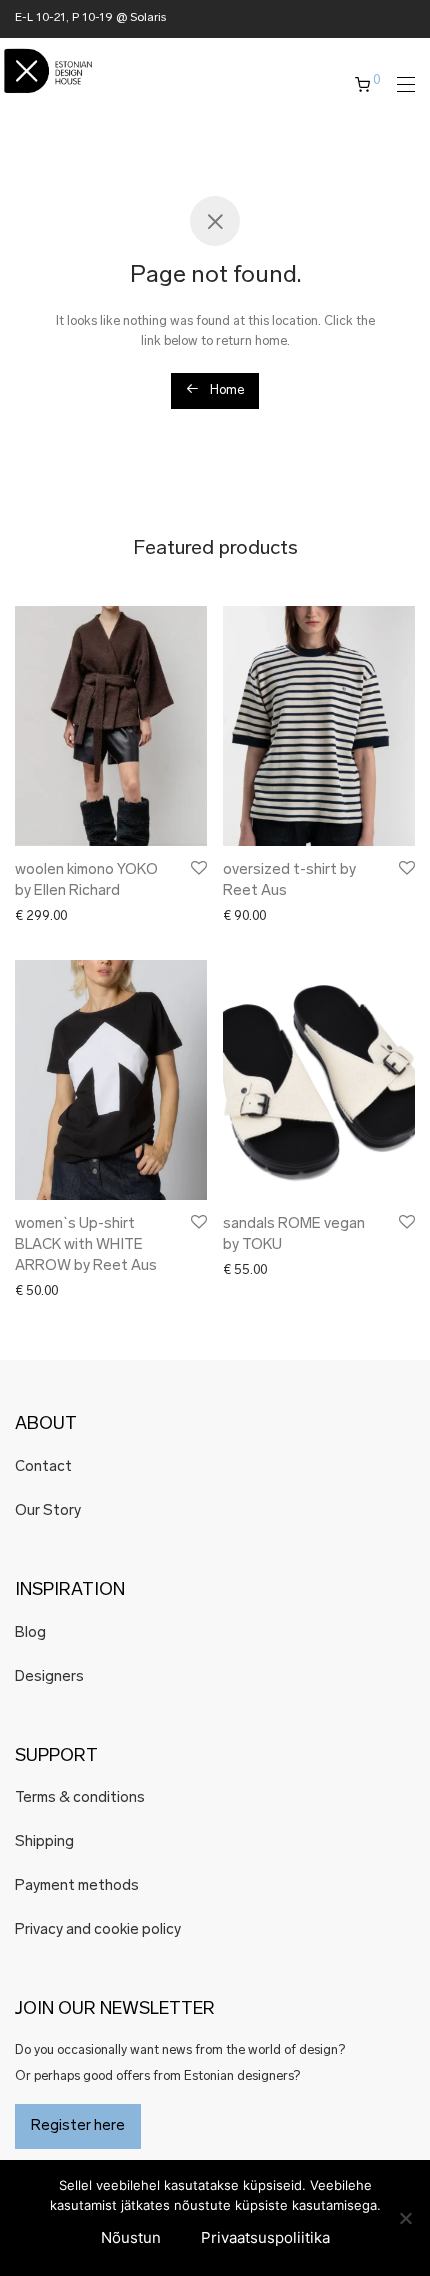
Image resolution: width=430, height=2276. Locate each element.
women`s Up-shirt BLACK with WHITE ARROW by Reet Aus (86, 1245)
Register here (78, 2126)
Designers (49, 1677)
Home (225, 390)
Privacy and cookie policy (98, 1930)
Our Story (48, 1511)
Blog (30, 1633)
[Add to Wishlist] (197, 868)
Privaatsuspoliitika (265, 2237)
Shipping (44, 1842)
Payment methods (77, 1886)
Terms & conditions (80, 1798)
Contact (43, 1467)
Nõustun (131, 2237)
